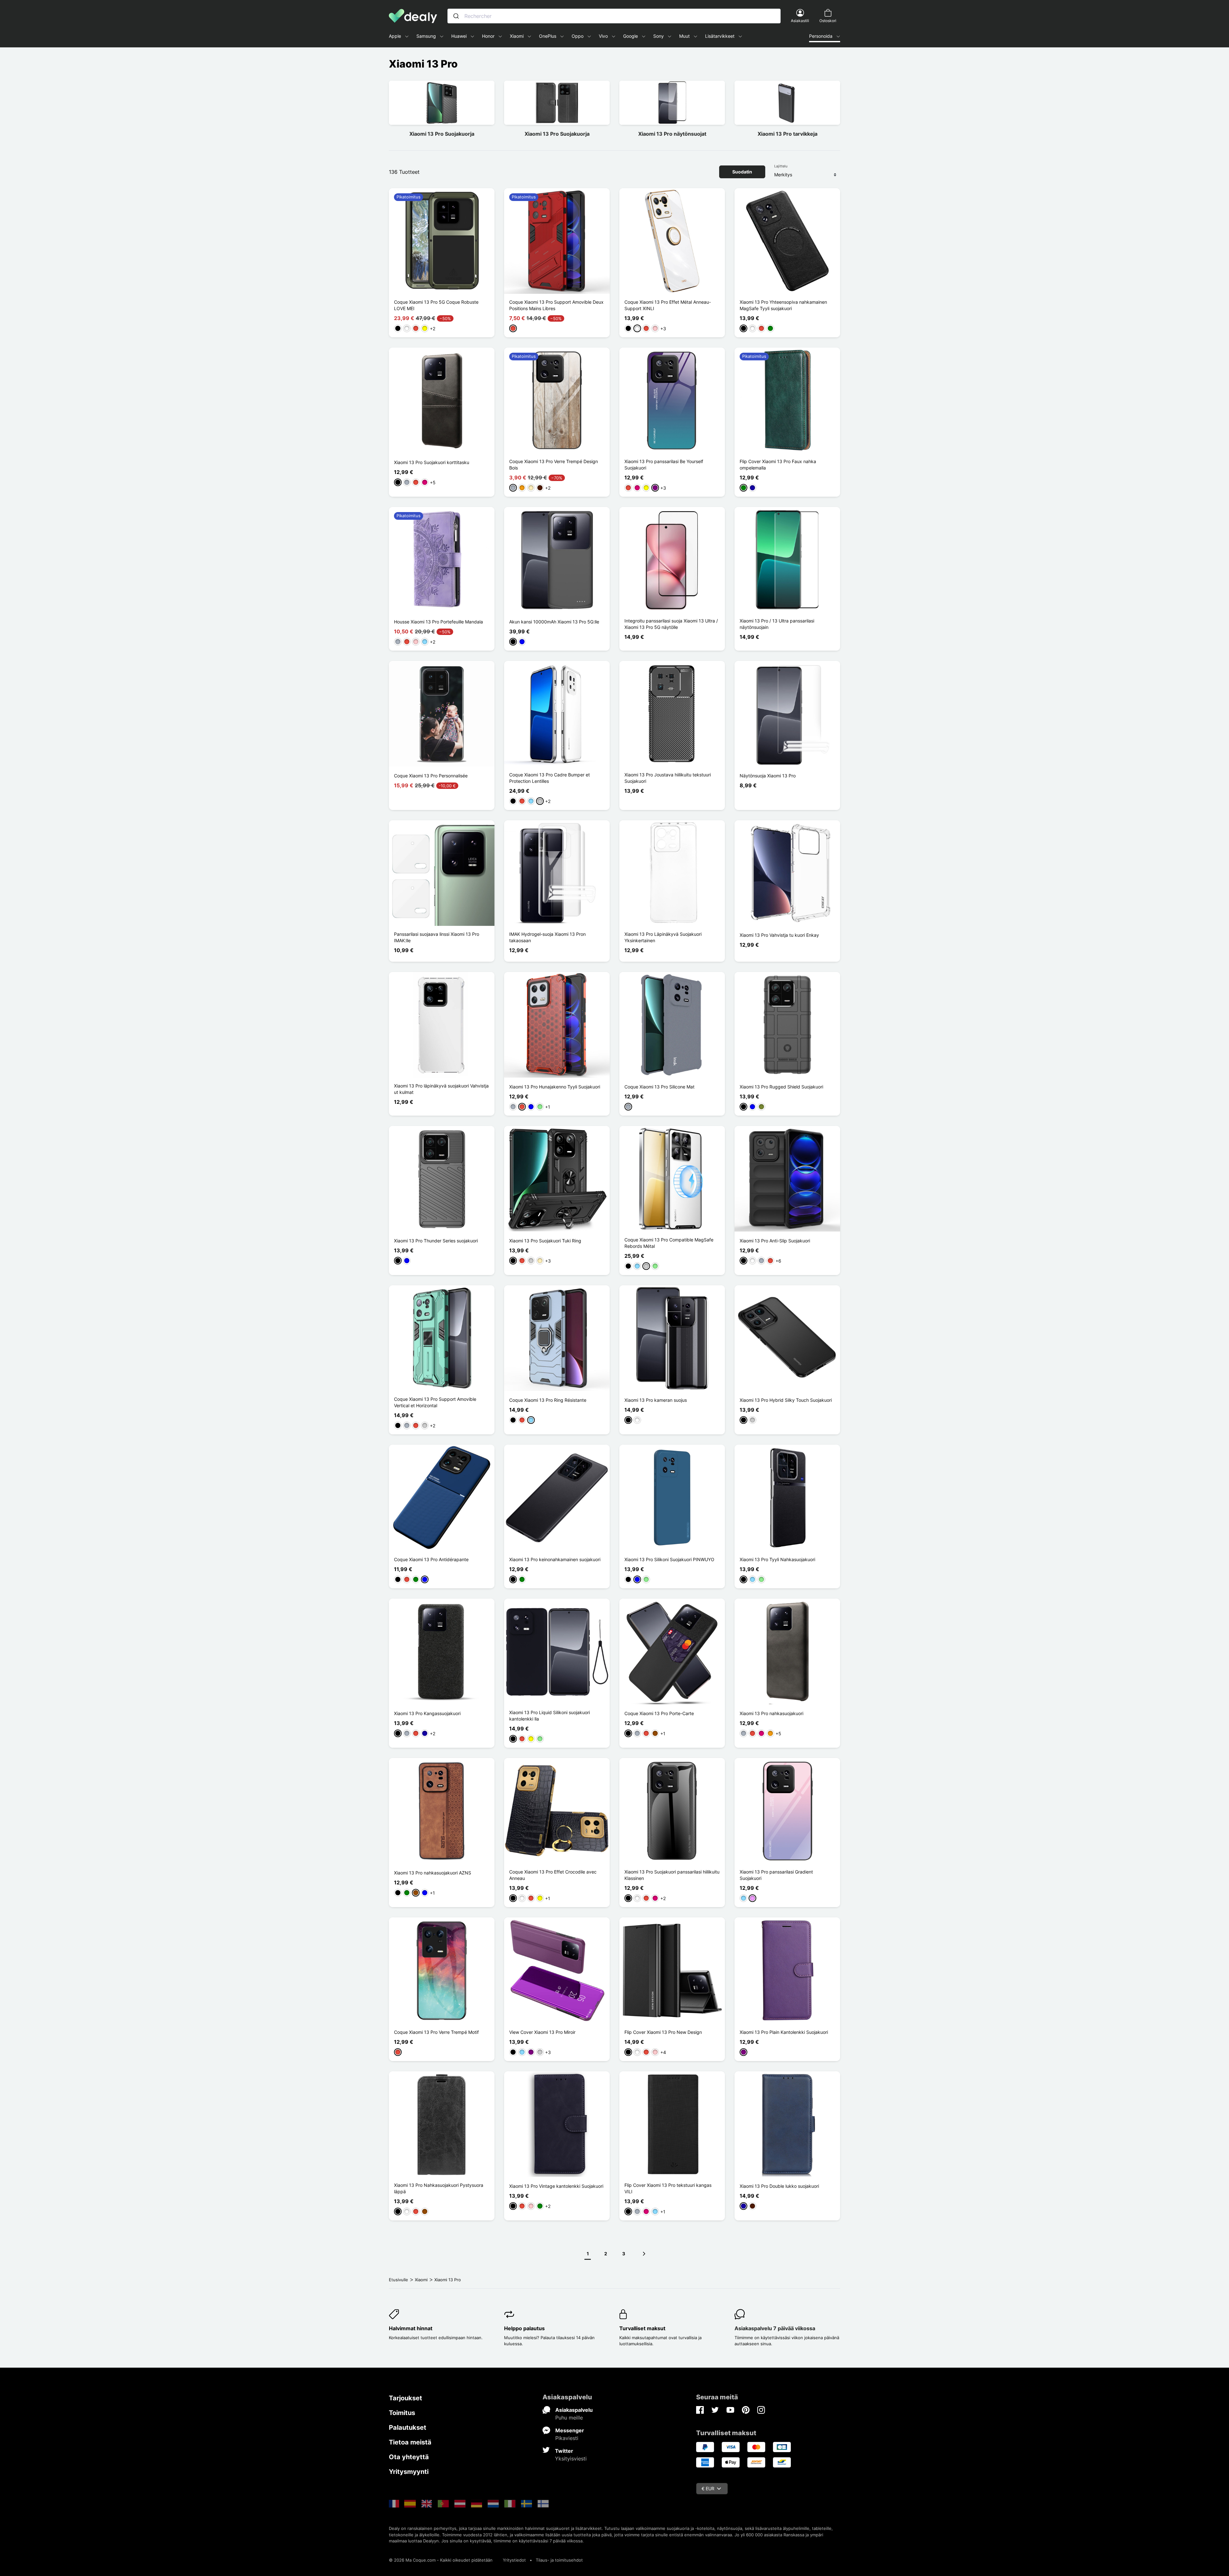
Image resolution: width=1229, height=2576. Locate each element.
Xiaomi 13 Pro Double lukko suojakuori (779, 2186)
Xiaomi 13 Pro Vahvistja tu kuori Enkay (779, 935)
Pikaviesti (567, 2438)
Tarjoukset (406, 2398)
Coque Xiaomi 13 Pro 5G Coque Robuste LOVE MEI (436, 305)
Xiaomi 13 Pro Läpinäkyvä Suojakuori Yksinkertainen (663, 937)
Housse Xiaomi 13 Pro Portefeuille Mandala (438, 622)
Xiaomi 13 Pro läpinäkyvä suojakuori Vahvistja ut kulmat (441, 1089)
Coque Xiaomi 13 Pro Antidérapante (431, 1559)
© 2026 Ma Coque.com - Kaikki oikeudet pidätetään (441, 2560)
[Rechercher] (456, 16)
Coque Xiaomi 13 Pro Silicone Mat (659, 1087)
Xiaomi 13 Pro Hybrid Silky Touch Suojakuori (786, 1400)
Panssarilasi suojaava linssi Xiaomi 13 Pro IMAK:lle (437, 937)
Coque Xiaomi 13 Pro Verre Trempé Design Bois (554, 465)
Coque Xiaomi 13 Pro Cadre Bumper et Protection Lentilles (550, 778)
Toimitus (402, 2413)
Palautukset (408, 2428)
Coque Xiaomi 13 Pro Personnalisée (431, 776)
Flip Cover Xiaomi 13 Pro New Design (663, 2032)
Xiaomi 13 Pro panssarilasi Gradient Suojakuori (776, 1875)
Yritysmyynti (409, 2472)
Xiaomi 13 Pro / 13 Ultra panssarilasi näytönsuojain (777, 624)
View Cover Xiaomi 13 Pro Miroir (542, 2032)
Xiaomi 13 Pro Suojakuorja (442, 134)
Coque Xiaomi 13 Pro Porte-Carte (659, 1713)
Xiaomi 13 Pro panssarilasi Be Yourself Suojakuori (664, 465)
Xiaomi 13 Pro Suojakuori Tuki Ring (545, 1241)
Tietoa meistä (410, 2442)
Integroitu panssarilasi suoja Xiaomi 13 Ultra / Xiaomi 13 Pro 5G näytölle (671, 624)
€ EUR (708, 2488)
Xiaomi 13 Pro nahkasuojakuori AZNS (433, 1873)
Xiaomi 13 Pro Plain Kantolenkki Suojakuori (784, 2032)
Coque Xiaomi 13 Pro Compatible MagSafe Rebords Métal (669, 1243)
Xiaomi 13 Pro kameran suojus (656, 1400)
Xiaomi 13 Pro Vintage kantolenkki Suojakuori (556, 2186)
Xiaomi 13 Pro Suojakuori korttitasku (432, 462)
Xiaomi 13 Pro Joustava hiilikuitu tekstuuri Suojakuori (668, 778)
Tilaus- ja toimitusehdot (559, 2560)
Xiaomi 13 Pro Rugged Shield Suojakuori (781, 1087)
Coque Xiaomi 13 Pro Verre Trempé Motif (436, 2032)
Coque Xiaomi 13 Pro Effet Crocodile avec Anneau (553, 1875)
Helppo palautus (524, 2328)
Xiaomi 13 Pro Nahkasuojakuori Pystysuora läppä (439, 2188)
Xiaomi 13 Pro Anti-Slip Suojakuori (775, 1241)
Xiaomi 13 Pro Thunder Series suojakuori (436, 1241)
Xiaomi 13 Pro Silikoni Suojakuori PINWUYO (669, 1559)
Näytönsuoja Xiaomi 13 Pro (768, 776)
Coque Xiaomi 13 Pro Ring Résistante (548, 1400)
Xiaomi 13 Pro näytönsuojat (672, 134)
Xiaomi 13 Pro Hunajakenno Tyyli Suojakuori (555, 1087)
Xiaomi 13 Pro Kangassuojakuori (427, 1713)
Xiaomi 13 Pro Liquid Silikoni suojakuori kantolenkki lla (550, 1716)
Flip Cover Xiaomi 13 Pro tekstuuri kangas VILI (668, 2188)
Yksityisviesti (571, 2459)
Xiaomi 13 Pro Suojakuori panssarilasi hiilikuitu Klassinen (672, 1875)
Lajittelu (781, 166)
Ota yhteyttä (409, 2457)
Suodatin (742, 172)
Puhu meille (569, 2418)
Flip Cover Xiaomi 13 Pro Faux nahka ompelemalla (778, 465)
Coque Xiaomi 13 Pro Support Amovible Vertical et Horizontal (435, 1402)
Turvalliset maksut (642, 2328)
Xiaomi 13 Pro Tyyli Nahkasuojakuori (777, 1559)
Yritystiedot (514, 2560)
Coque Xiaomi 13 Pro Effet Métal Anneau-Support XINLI (668, 305)
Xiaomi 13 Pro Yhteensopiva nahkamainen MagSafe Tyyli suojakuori (783, 305)
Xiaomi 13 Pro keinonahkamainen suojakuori (555, 1559)
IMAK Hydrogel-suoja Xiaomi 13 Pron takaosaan (547, 937)
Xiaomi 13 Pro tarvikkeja (787, 134)
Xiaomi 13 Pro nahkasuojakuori (771, 1713)
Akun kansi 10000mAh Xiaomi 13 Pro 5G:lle (554, 622)
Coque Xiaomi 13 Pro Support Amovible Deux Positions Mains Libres (556, 305)
